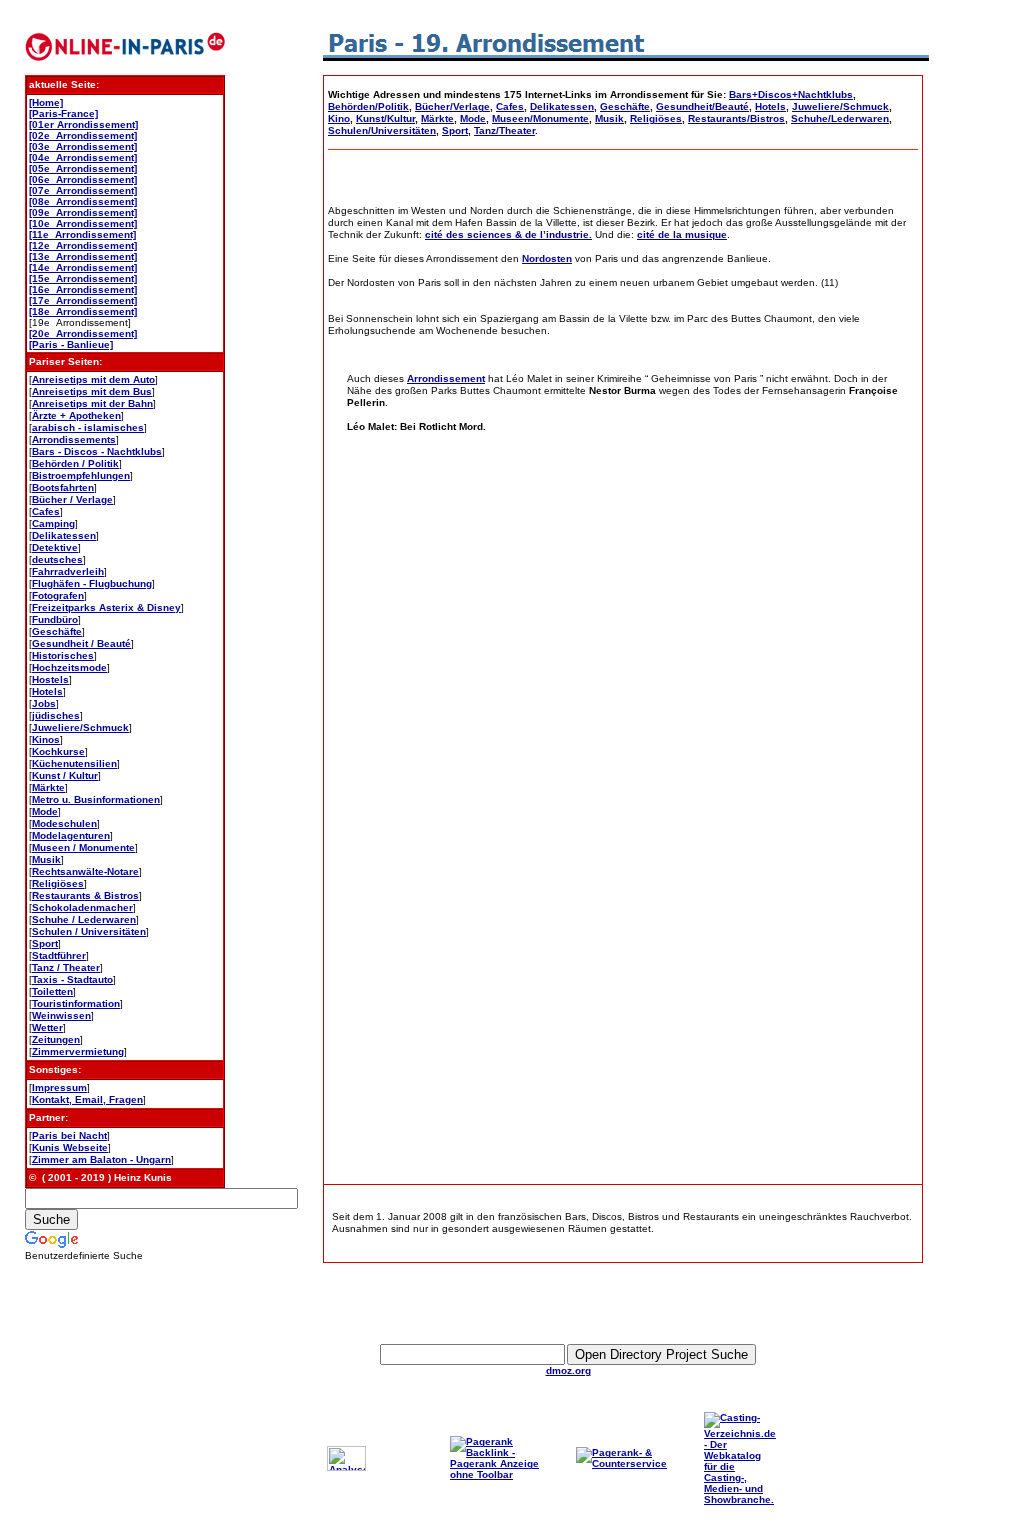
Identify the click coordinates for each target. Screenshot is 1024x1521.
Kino (339, 118)
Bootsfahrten (63, 487)
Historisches (63, 655)
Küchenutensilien (74, 763)
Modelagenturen (71, 835)
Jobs (44, 703)
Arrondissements (74, 439)
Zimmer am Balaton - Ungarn (101, 1159)
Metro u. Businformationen (96, 799)
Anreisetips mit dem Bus (92, 391)
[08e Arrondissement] (83, 201)
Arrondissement (446, 378)
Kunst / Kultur (65, 775)
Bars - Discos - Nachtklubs (97, 451)
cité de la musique (682, 234)
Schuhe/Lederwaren (840, 118)
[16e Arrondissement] (83, 289)
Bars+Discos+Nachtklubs (791, 94)
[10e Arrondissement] (83, 223)
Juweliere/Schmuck (80, 727)
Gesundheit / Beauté (81, 643)
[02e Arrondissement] (83, 135)
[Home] (46, 102)
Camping (53, 523)
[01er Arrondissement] (83, 124)
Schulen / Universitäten (89, 931)
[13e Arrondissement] (83, 256)
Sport (45, 943)
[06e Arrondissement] (83, 179)
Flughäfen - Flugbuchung (92, 583)
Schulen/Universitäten (382, 130)
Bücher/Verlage (452, 106)
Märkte (48, 787)
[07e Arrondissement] (83, 190)
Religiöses (58, 883)
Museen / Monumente (83, 847)
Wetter (47, 1027)
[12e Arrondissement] (83, 245)
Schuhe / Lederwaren (84, 919)
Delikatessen (64, 535)
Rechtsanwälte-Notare (85, 871)
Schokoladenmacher (82, 907)
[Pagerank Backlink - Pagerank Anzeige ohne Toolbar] (500, 1474)
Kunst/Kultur (385, 118)
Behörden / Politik (75, 463)
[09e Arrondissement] (83, 212)
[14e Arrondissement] (83, 267)
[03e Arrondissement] (83, 146)
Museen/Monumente (540, 118)
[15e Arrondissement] (83, 278)
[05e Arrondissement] (83, 168)
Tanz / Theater (66, 967)
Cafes (46, 511)
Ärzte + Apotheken (76, 415)
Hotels (47, 691)
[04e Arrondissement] (83, 157)
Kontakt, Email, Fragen (87, 1099)
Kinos (46, 739)
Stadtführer (59, 955)
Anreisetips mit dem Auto (93, 379)
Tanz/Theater (504, 130)
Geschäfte (57, 631)
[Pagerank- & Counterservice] (626, 1463)
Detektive (55, 547)
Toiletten (52, 991)
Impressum (59, 1087)
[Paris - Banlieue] (71, 344)
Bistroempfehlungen (81, 475)
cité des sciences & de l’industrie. (508, 234)
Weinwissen (61, 1015)
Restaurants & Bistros (85, 895)
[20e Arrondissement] (83, 333)
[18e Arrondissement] (83, 311)
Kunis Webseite (70, 1147)
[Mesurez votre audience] (346, 1467)
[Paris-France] (63, 113)
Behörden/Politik (368, 106)
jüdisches (56, 715)
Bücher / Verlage (72, 499)
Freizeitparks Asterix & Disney (106, 607)
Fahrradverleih (68, 571)
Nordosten (547, 258)
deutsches (57, 559)
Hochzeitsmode (69, 667)
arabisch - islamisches (88, 427)
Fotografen (58, 595)
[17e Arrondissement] (83, 300)
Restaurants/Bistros (736, 118)
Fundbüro (55, 619)
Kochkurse (58, 751)
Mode (45, 811)
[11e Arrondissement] (82, 234)
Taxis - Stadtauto (72, 979)
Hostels (50, 679)
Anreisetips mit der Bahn (92, 403)
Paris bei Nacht (69, 1135)
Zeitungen (56, 1039)
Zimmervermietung (78, 1051)
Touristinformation (76, 1003)
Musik (46, 859)
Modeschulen (64, 823)
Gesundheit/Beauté (702, 106)
